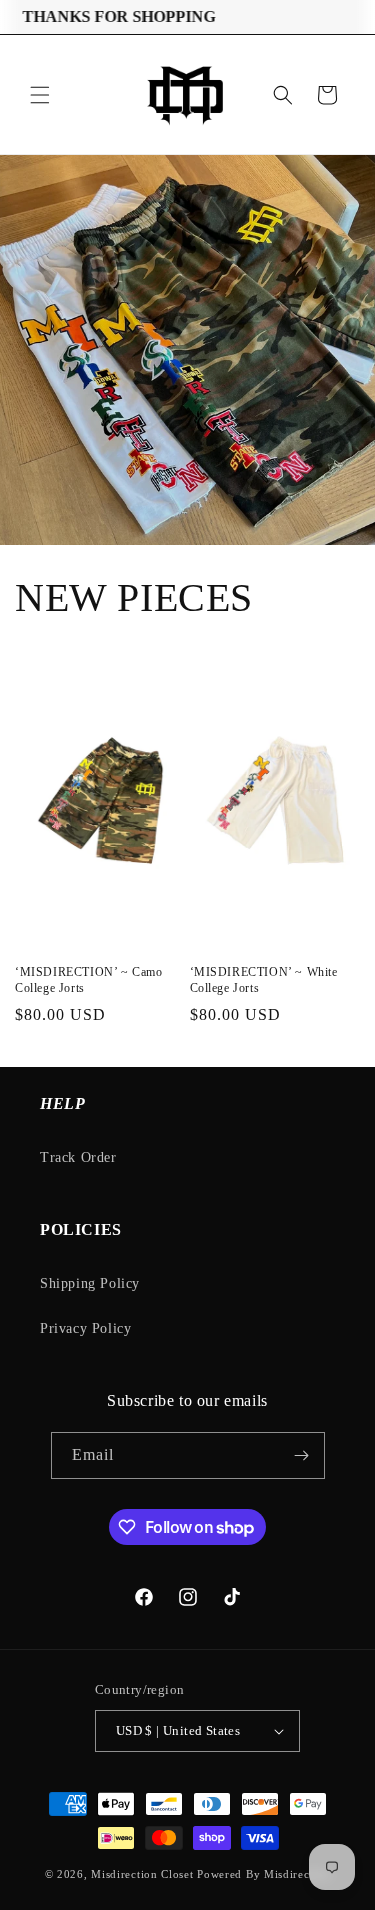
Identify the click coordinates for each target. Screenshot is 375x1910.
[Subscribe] (302, 1455)
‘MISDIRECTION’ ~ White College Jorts (264, 980)
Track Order (78, 1157)
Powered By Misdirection (263, 1874)
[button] (40, 95)
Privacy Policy (85, 1328)
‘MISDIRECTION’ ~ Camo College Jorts (89, 980)
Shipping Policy (90, 1283)
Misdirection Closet (144, 1874)
